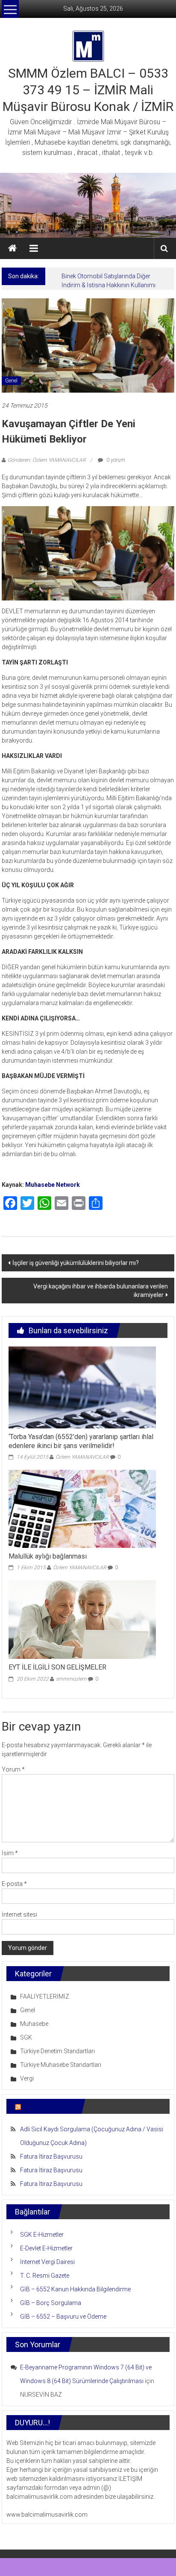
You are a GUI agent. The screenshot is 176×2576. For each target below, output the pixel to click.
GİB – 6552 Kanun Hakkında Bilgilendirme (75, 2289)
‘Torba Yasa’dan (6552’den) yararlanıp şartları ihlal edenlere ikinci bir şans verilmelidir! (81, 1441)
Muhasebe (34, 2024)
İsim (10, 1853)
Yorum (13, 1769)
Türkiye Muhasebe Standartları (61, 2065)
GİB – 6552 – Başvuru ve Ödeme (63, 2317)
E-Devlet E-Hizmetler (46, 2248)
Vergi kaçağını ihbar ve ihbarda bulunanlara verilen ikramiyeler (101, 1291)
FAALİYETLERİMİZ (45, 1996)
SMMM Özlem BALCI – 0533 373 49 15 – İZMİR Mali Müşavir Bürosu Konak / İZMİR (88, 90)
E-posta (14, 1884)
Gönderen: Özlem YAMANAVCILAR (47, 460)
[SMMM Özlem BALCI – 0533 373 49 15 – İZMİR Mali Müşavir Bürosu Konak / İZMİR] (12, 248)
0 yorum (115, 460)
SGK (26, 2037)
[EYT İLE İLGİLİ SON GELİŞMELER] (82, 1619)
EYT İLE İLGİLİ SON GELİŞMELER (57, 1667)
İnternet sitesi (19, 1915)
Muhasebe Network (53, 1185)
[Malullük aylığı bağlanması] (82, 1508)
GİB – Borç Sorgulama (51, 2303)
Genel (11, 381)
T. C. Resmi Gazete (45, 2276)
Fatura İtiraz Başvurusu (51, 2156)
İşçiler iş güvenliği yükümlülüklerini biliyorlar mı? (76, 1263)
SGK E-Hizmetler (42, 2235)
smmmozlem (71, 1679)
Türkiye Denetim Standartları (57, 2051)
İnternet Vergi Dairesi (47, 2262)
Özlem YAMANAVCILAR (82, 1457)
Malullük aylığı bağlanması (48, 1556)
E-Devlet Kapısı (48, 2106)
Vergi (27, 2078)
